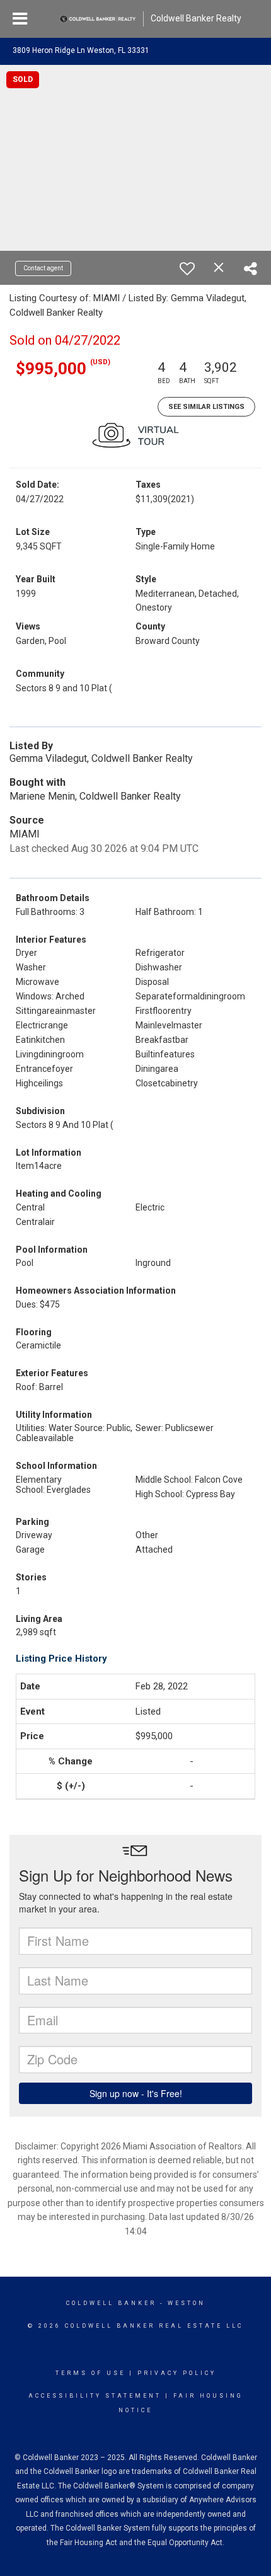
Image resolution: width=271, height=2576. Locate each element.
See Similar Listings (206, 407)
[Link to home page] (98, 19)
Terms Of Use (90, 2373)
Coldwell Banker (111, 2303)
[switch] (187, 268)
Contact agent (43, 268)
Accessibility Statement (95, 2396)
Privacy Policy (177, 2373)
